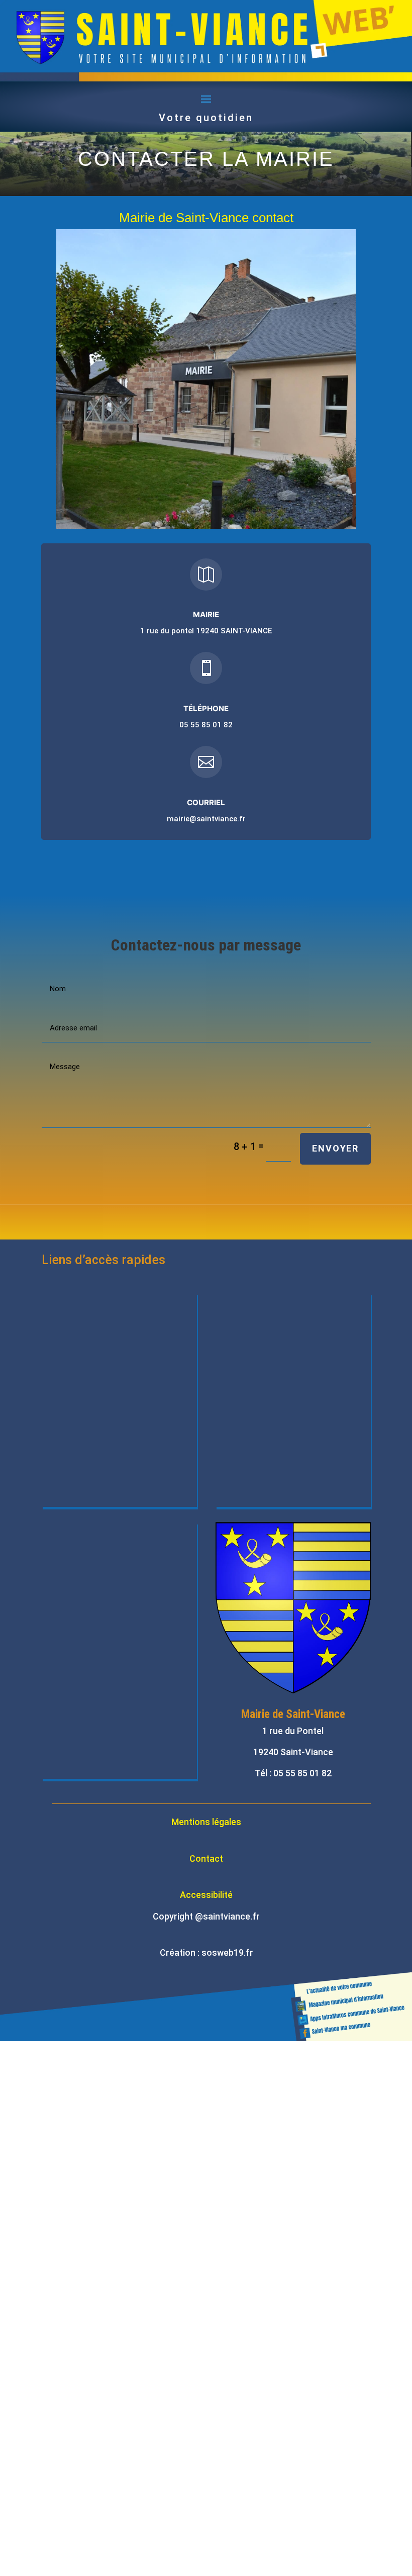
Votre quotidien (206, 118)
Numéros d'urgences (273, 1457)
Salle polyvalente (90, 1610)
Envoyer (335, 1148)
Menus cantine (85, 1495)
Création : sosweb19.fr (207, 1952)
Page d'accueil (85, 1304)
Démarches (251, 1304)
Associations (82, 1419)
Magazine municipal (97, 1457)
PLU (235, 1381)
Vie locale (74, 1381)
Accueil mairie (84, 1534)
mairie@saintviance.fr (206, 819)
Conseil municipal (92, 1343)
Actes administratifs (273, 1343)
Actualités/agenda (268, 1419)
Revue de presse (89, 1648)
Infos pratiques (87, 1572)
